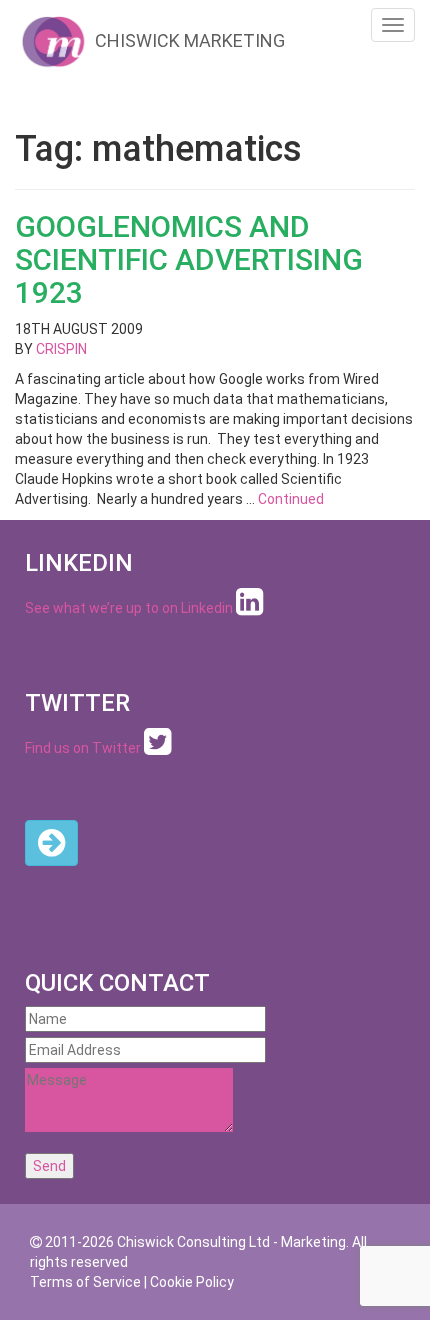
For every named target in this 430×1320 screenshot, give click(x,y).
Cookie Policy (192, 1282)
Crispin (61, 349)
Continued (291, 499)
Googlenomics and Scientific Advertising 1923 (189, 259)
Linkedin (207, 608)
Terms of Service (85, 1282)
